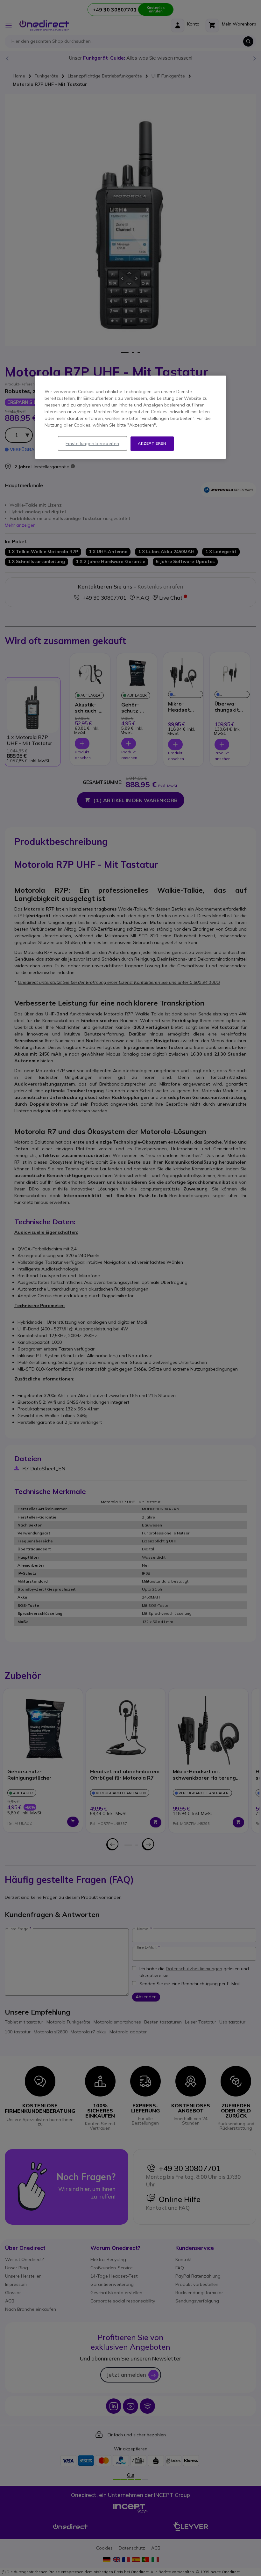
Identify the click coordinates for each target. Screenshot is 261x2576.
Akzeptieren (152, 443)
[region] (130, 417)
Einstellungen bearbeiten (92, 443)
